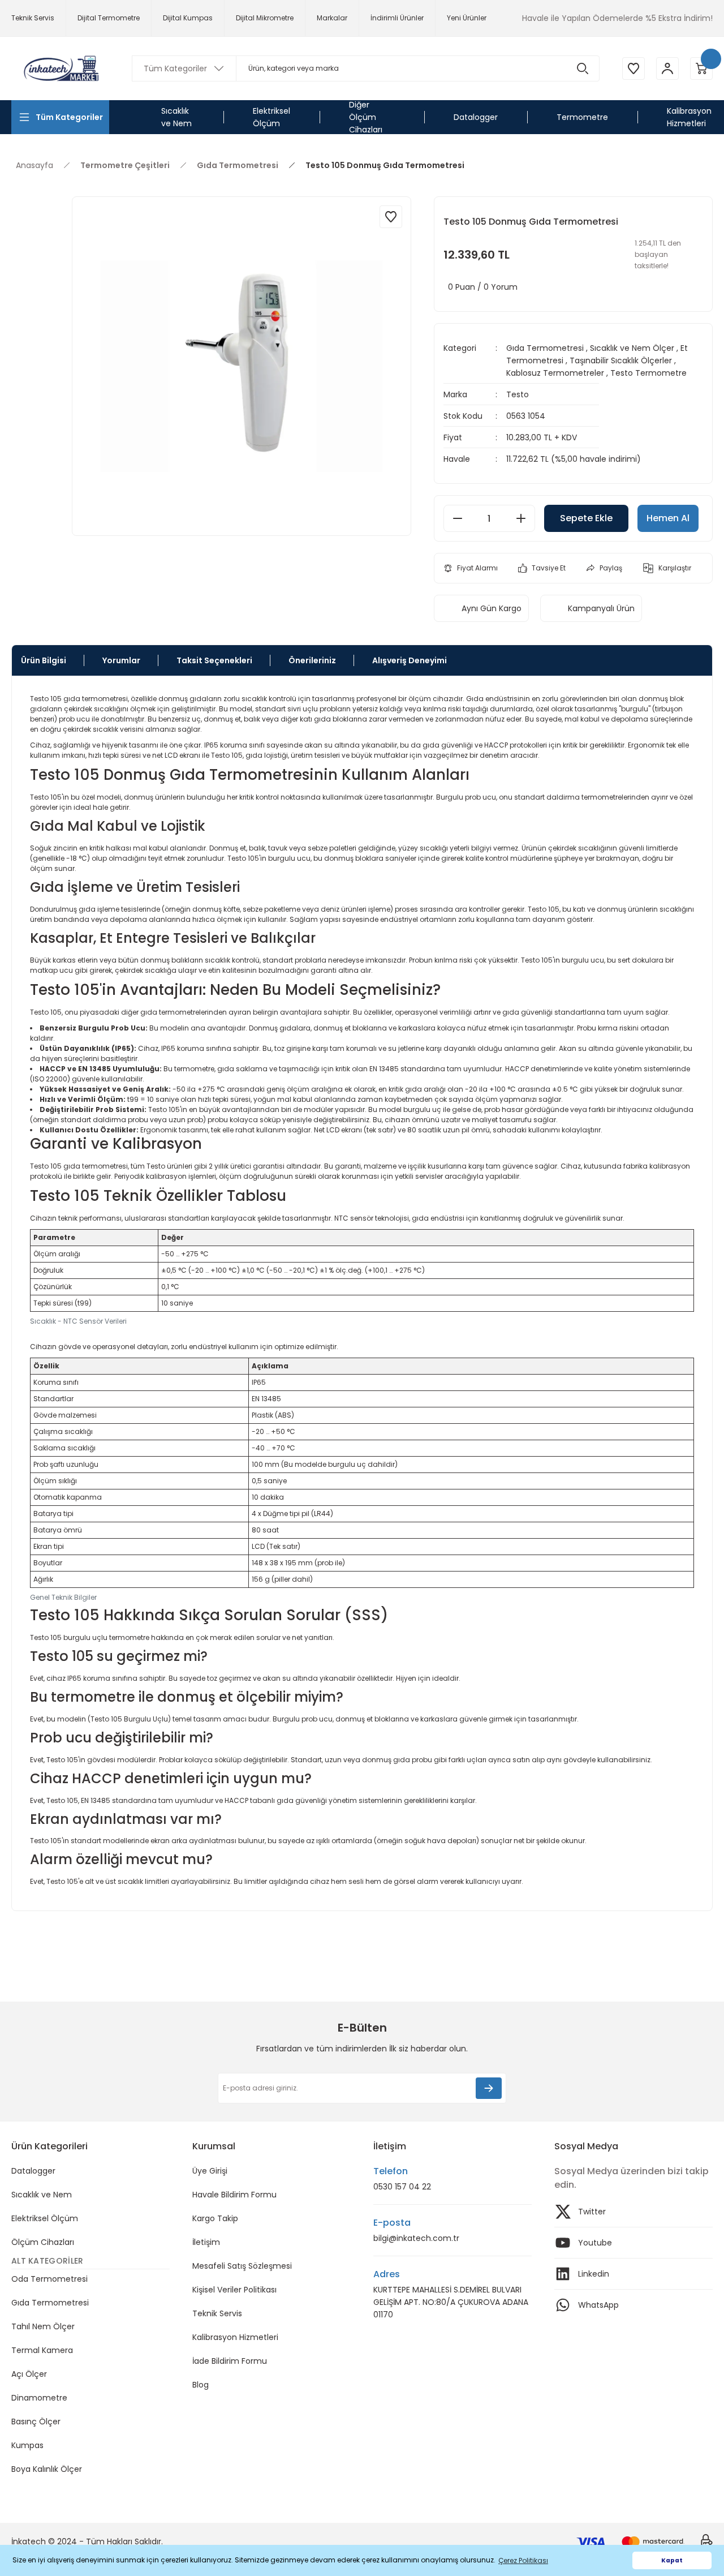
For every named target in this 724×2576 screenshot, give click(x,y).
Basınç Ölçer (36, 2422)
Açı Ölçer (29, 2374)
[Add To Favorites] (391, 217)
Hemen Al (668, 518)
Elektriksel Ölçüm (45, 2218)
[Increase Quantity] (521, 518)
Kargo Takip (215, 2218)
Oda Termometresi (49, 2279)
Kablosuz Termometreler (555, 373)
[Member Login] (667, 68)
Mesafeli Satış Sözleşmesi (242, 2266)
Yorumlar (121, 660)
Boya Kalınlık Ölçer (47, 2469)
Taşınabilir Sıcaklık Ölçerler (621, 360)
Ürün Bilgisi (44, 660)
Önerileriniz (312, 660)
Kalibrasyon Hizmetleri (235, 2337)
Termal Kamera (42, 2350)
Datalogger (33, 2171)
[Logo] (60, 69)
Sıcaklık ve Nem (42, 2195)
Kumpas (27, 2445)
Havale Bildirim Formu (234, 2195)
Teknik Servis (217, 2313)
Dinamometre (39, 2398)
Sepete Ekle (586, 518)
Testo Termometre (648, 373)
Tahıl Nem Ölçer (43, 2326)
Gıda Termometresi (545, 348)
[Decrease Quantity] (458, 518)
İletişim (206, 2242)
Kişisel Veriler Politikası (234, 2290)
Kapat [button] (672, 2560)
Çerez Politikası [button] (523, 2560)
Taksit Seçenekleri (214, 660)
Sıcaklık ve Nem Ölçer (632, 348)
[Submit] (489, 2088)
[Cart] (701, 68)
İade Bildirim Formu (230, 2361)
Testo (518, 394)
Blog (201, 2385)
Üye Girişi (210, 2171)
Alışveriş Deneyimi (410, 660)
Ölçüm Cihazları (43, 2242)
